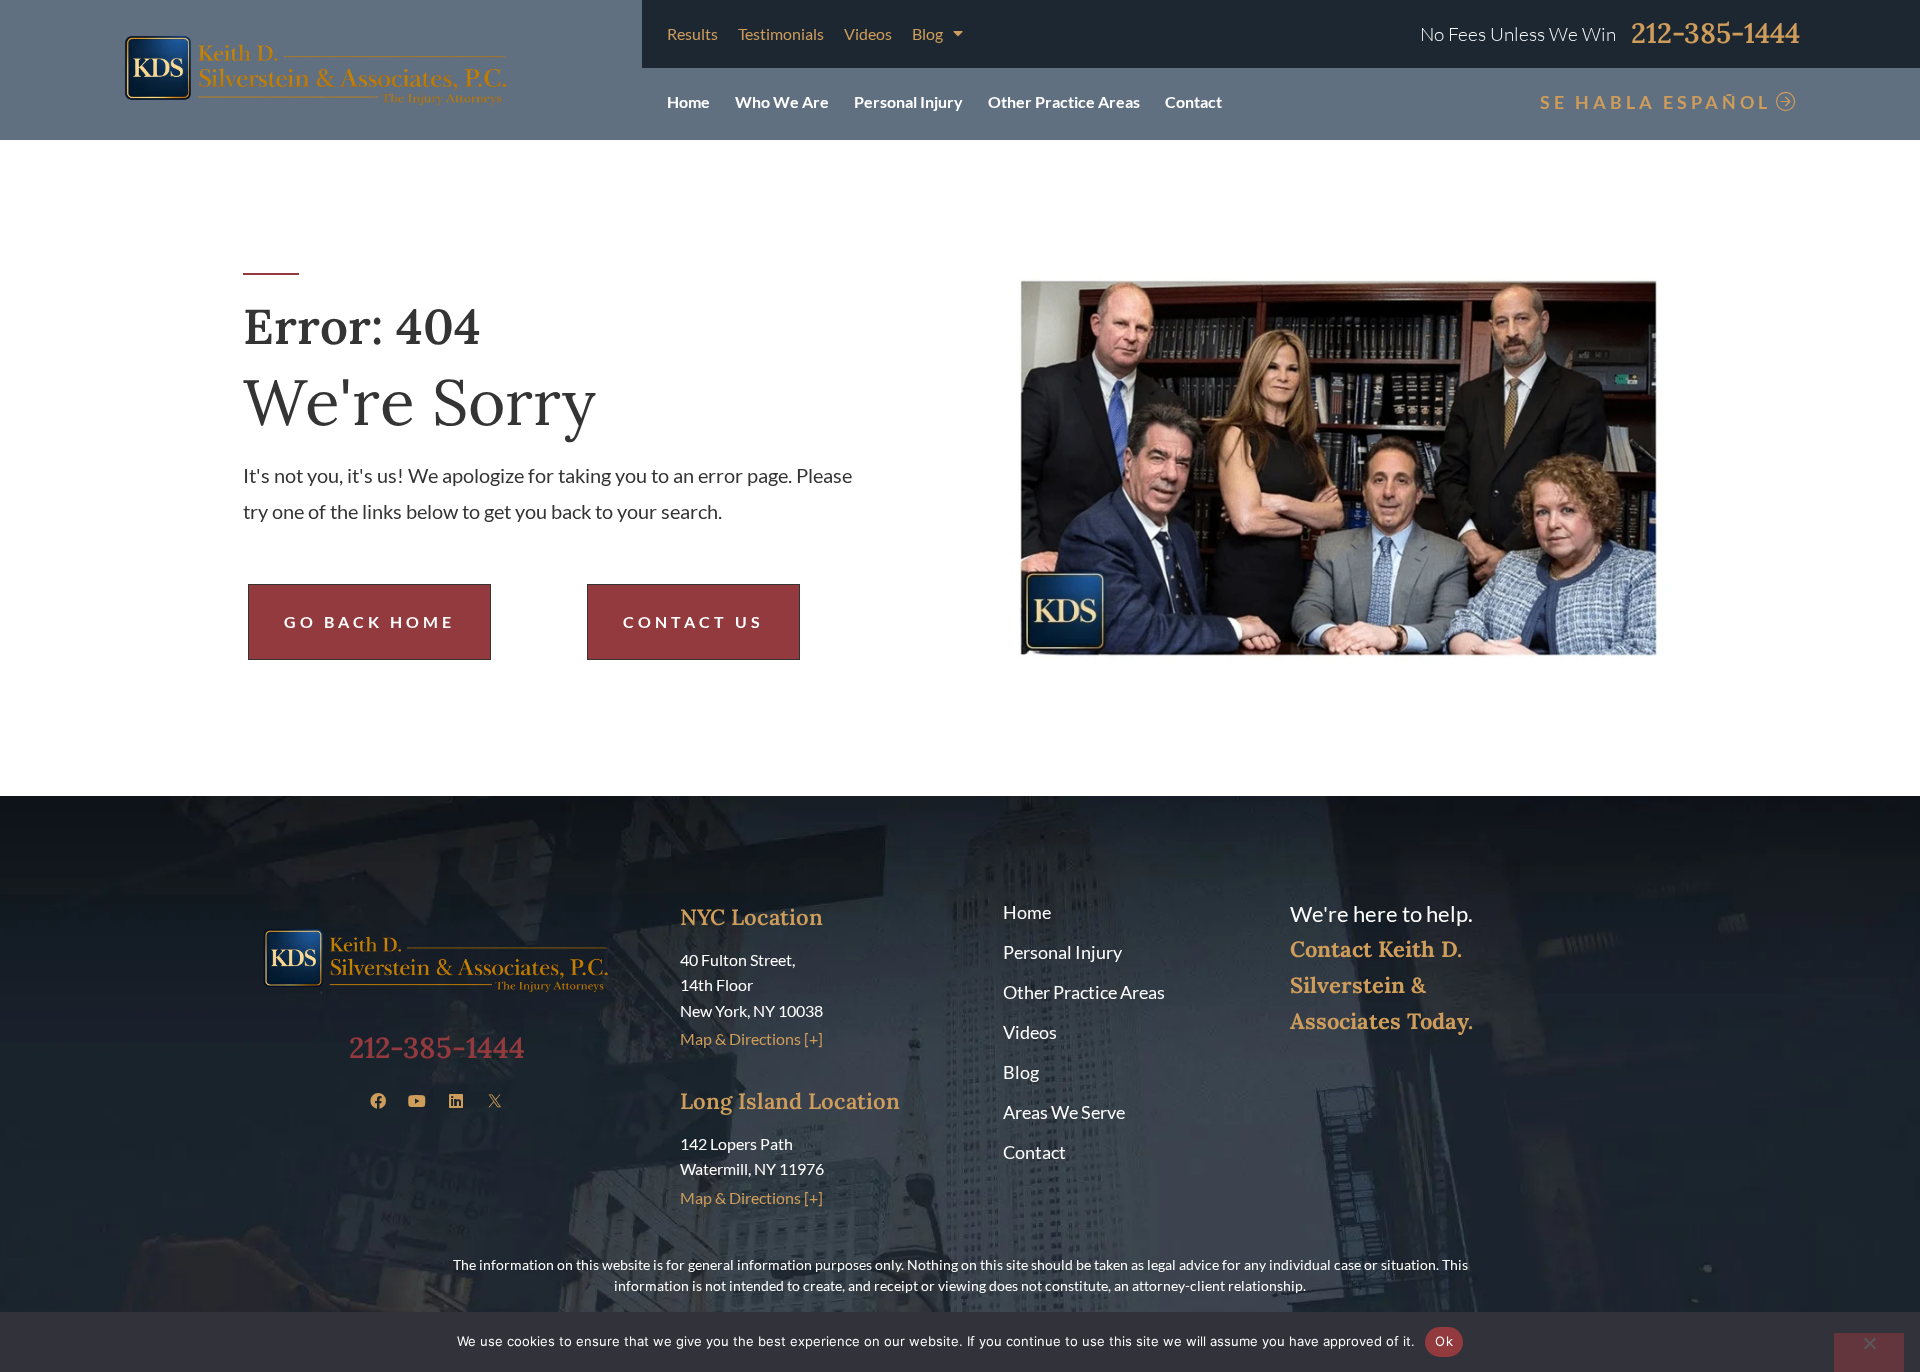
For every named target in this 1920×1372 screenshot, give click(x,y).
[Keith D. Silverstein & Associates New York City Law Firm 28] (495, 1101)
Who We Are (782, 101)
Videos (868, 33)
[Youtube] (417, 1101)
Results (692, 33)
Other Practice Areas (1064, 101)
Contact (1193, 101)
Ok (1444, 1341)
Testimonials (781, 33)
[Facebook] (378, 1101)
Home (688, 101)
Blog (927, 33)
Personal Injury (908, 101)
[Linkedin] (456, 1101)
